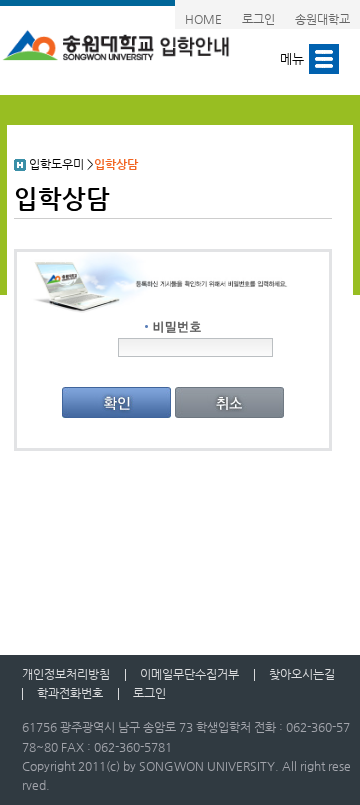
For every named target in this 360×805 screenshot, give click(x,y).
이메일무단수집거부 (189, 674)
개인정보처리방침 (66, 674)
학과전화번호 (70, 693)
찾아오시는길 (302, 674)
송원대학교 (322, 19)
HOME (203, 19)
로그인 (258, 19)
